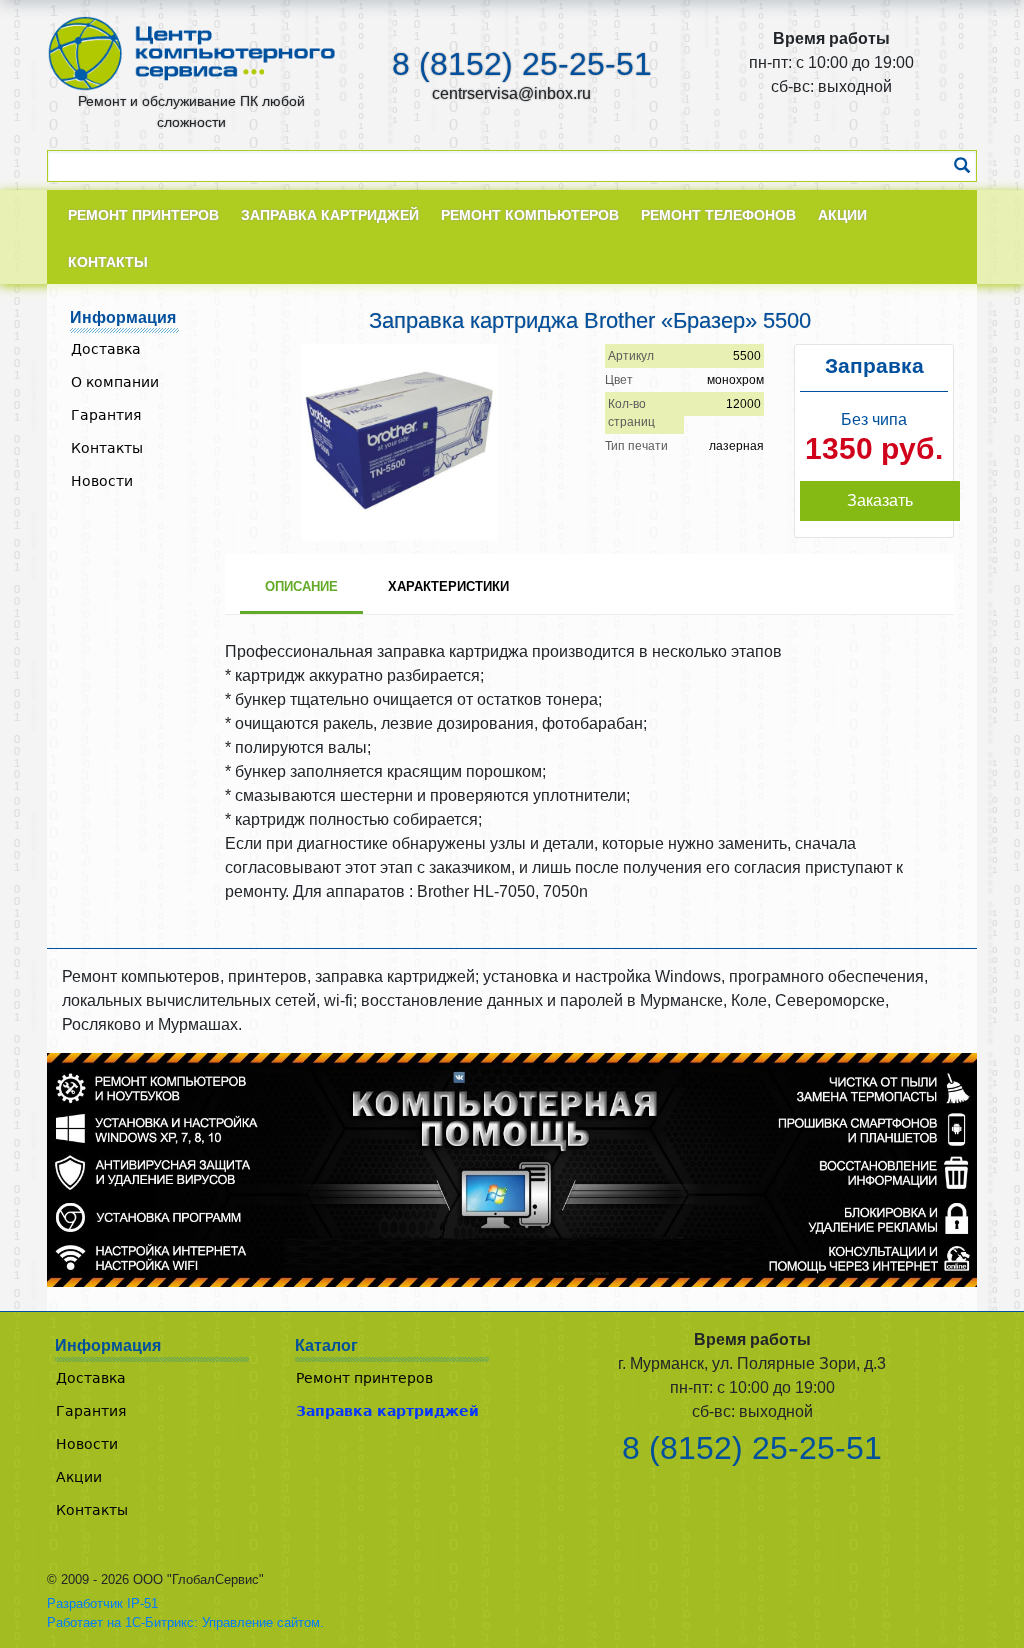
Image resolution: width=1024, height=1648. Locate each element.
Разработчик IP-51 (102, 1603)
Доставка (106, 349)
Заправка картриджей (387, 1411)
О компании (115, 382)
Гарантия (106, 415)
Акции (79, 1477)
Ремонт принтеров (364, 1378)
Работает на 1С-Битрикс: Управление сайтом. (185, 1622)
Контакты (107, 448)
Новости (102, 481)
